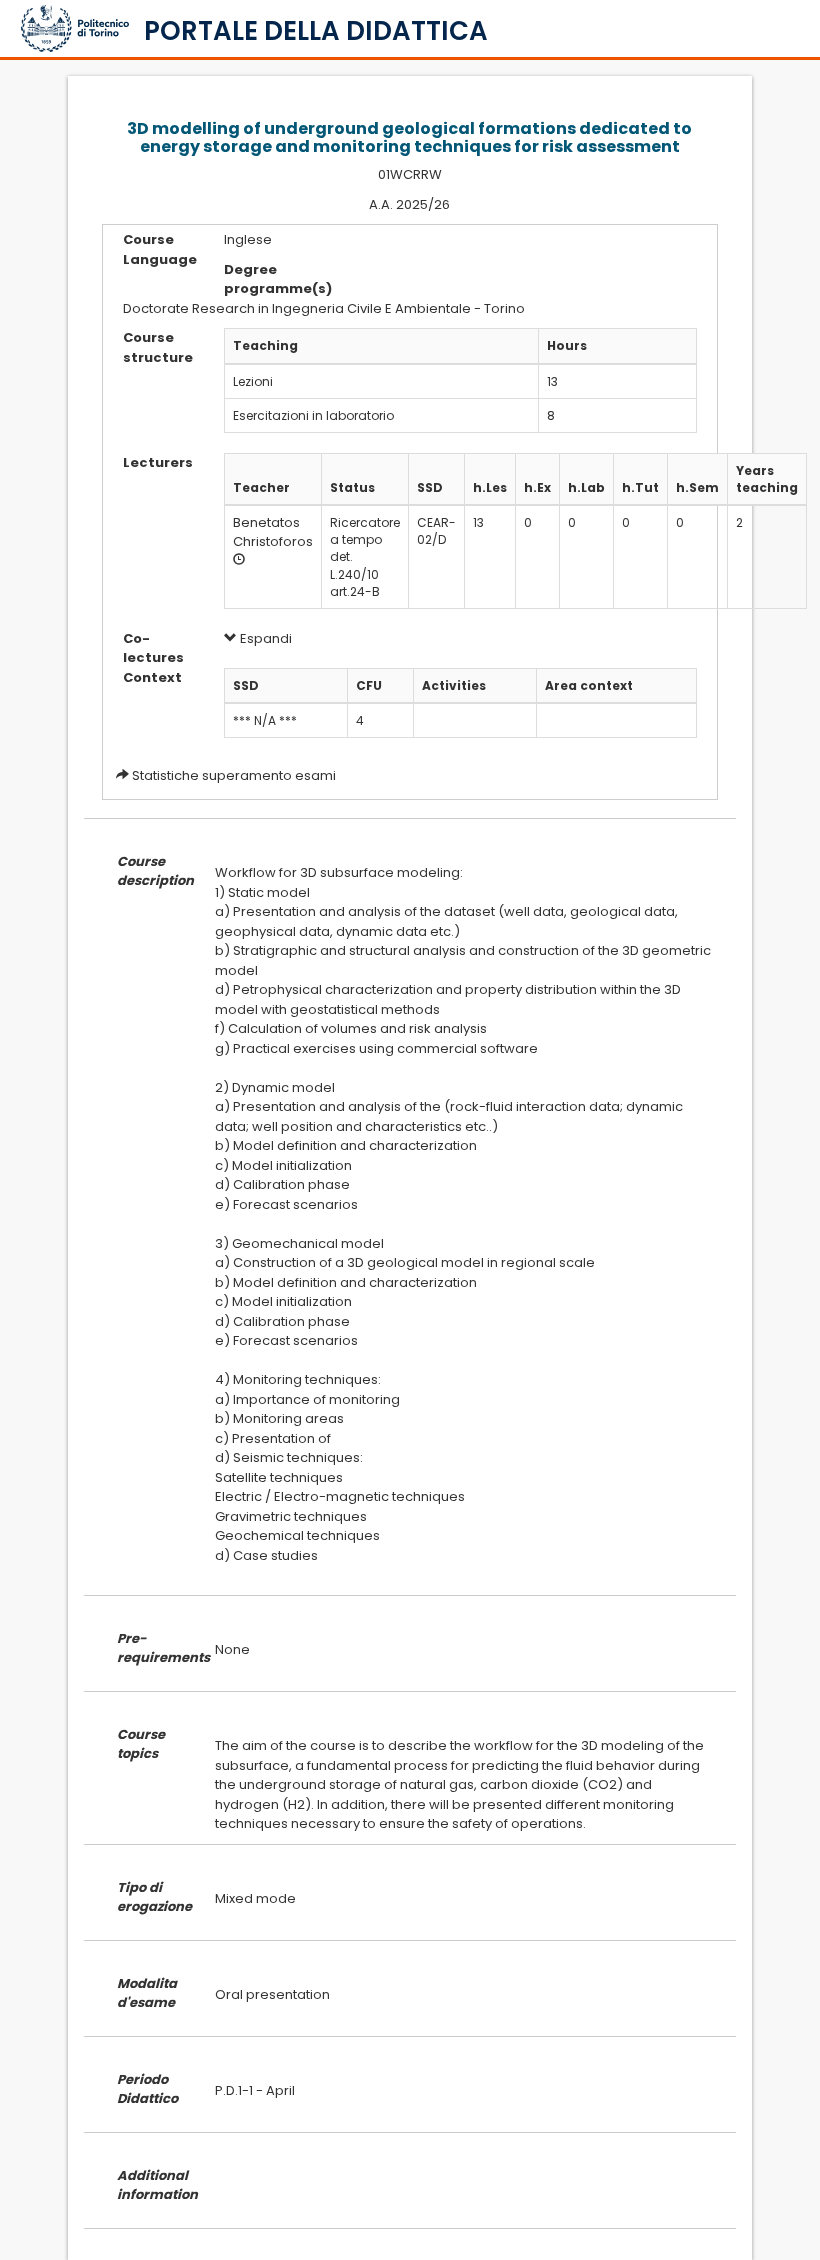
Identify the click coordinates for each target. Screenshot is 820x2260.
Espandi (264, 638)
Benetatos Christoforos (273, 532)
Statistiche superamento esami (234, 775)
